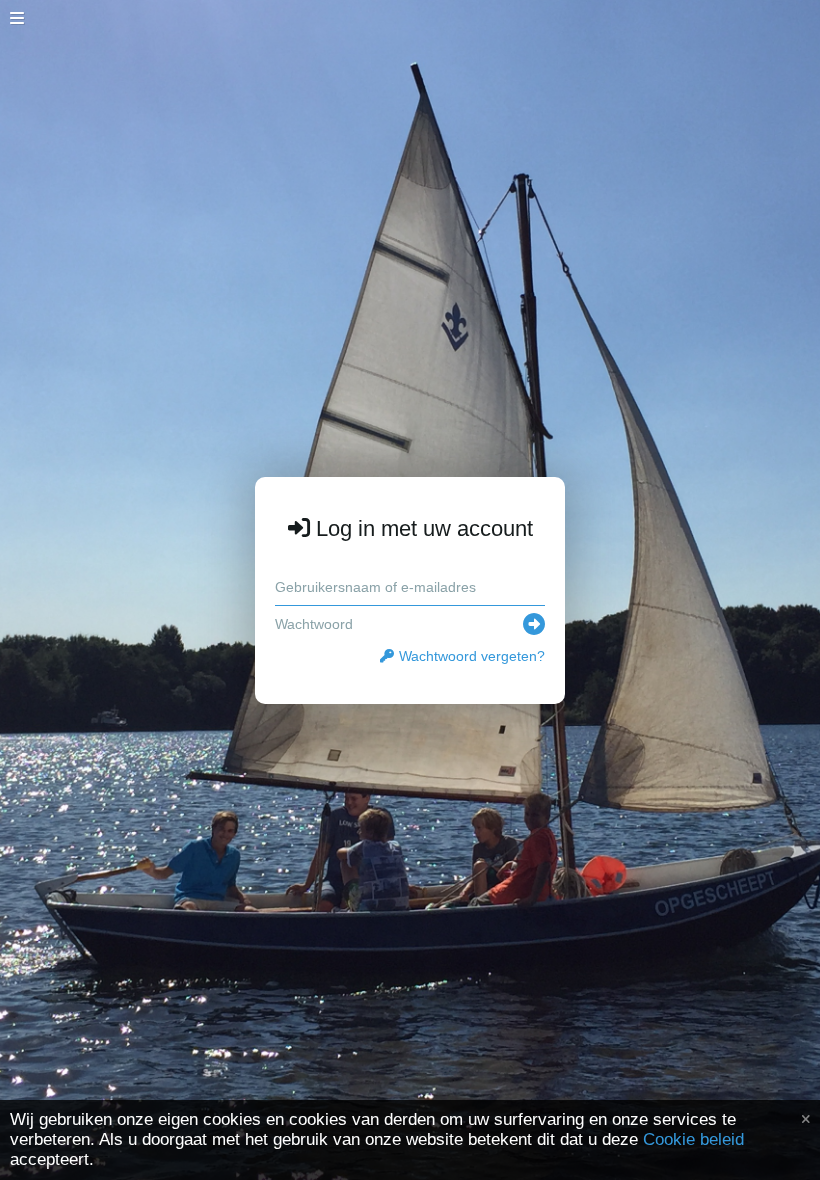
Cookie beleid (693, 1139)
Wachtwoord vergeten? (472, 656)
